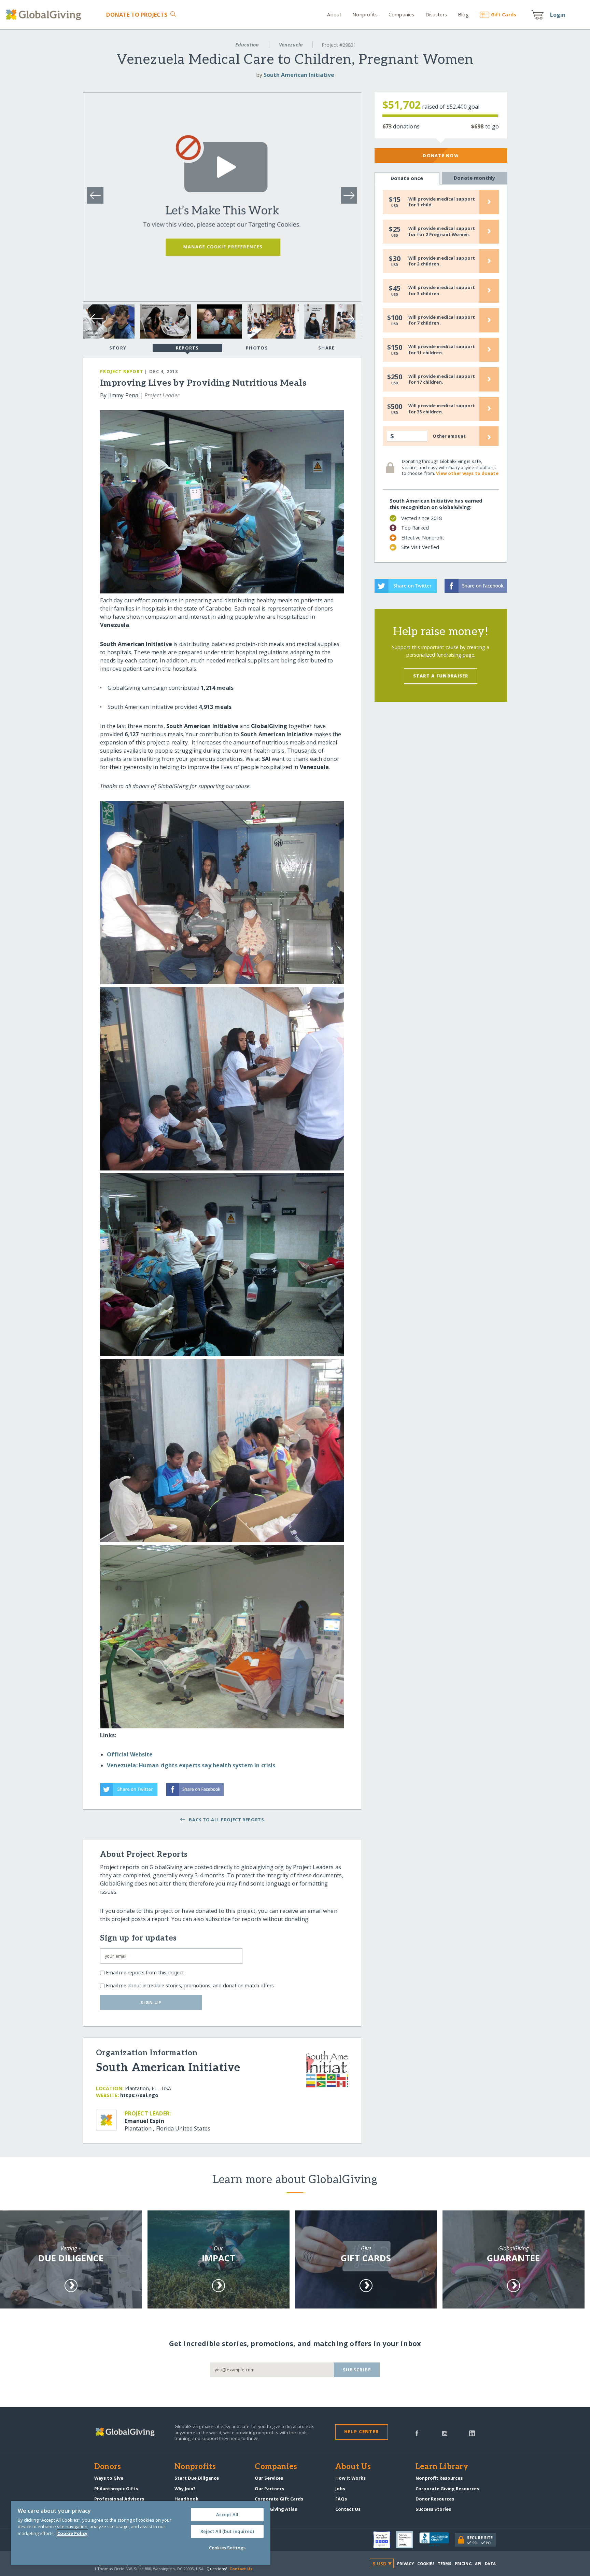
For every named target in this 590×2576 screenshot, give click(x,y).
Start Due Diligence (197, 2478)
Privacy (406, 2564)
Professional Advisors (119, 2499)
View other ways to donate (467, 473)
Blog (463, 15)
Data (490, 2564)
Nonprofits (365, 15)
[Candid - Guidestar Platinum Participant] (408, 2540)
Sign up (151, 2002)
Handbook (186, 2499)
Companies (401, 15)
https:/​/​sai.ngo (139, 2095)
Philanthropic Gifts (116, 2489)
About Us (353, 2467)
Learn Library (442, 2467)
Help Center (361, 2431)
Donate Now (441, 155)
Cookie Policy (72, 2533)
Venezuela (291, 45)
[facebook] (417, 2433)
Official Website (130, 1754)
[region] (141, 2533)
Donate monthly (474, 178)
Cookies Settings (227, 2548)
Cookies (426, 2564)
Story (118, 348)
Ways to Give (109, 2478)
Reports (187, 348)
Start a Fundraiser (441, 676)
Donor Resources (435, 2499)
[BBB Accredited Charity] (437, 2540)
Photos (257, 348)
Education (247, 45)
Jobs (340, 2489)
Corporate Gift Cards (279, 2499)
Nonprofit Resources (439, 2478)
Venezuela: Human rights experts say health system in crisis (191, 1765)
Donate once (407, 178)
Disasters (436, 15)
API (478, 2564)
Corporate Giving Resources (447, 2489)
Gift (504, 15)
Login (558, 15)
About (334, 15)
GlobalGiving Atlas (276, 2509)
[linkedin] (472, 2433)
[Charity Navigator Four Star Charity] (385, 2540)
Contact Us (348, 2509)
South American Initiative (299, 75)
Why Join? (185, 2489)
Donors (108, 2467)
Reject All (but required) (227, 2531)
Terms (445, 2564)
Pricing (463, 2564)
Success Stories (433, 2509)
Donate (137, 15)
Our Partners (269, 2489)
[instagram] (445, 2433)
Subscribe (357, 2370)
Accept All (227, 2515)
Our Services (269, 2478)
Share (326, 348)
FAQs (341, 2499)
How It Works (350, 2478)
